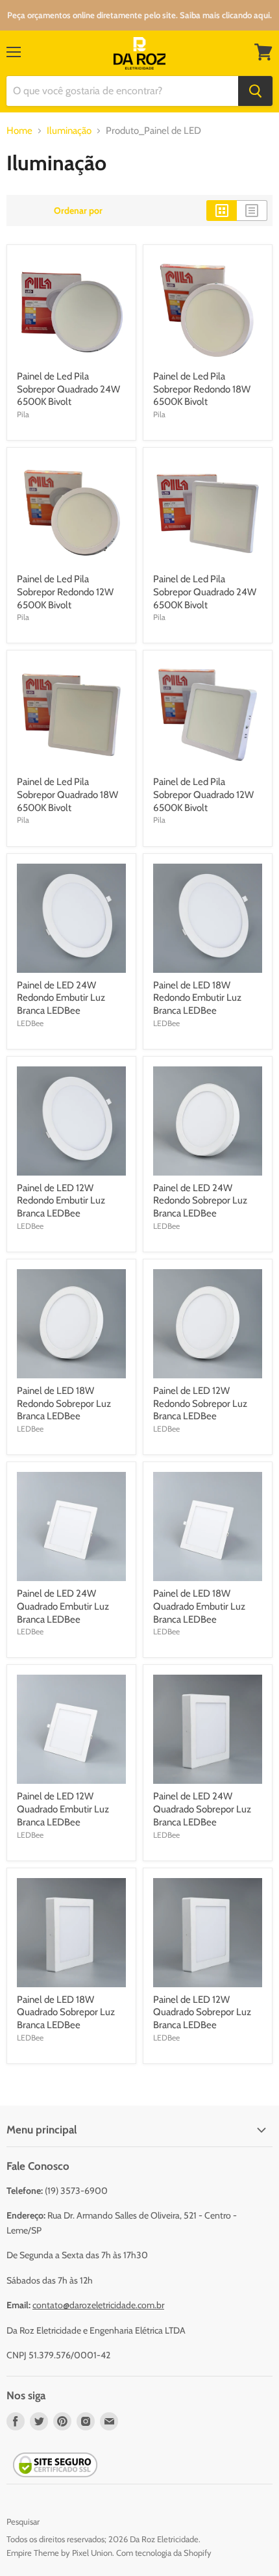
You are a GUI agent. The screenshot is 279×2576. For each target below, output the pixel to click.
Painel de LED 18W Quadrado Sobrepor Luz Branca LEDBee (66, 2012)
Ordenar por (78, 211)
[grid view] (222, 211)
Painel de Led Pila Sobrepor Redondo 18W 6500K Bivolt (202, 389)
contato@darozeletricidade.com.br (98, 2305)
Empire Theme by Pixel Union (59, 2553)
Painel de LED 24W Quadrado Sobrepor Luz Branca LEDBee (202, 1809)
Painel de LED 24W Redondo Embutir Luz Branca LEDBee (61, 998)
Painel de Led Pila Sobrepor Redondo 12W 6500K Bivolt (65, 592)
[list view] (252, 211)
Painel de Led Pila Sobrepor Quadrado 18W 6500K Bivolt (67, 794)
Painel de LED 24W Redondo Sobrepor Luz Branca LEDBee (200, 1201)
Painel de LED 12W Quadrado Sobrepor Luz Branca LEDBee (202, 2012)
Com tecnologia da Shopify (164, 2553)
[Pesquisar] (255, 91)
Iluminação (69, 131)
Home (19, 131)
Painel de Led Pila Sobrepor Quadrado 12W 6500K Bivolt (203, 794)
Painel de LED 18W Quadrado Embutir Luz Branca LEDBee (199, 1606)
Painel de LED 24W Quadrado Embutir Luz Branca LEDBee (63, 1606)
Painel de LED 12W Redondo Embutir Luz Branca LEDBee (61, 1201)
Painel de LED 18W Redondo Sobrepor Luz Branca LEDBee (64, 1403)
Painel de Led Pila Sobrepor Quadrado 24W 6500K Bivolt (68, 389)
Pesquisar (23, 2521)
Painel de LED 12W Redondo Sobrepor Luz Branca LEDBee (200, 1403)
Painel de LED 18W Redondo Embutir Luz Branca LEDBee (197, 998)
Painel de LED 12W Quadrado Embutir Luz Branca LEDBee (63, 1809)
